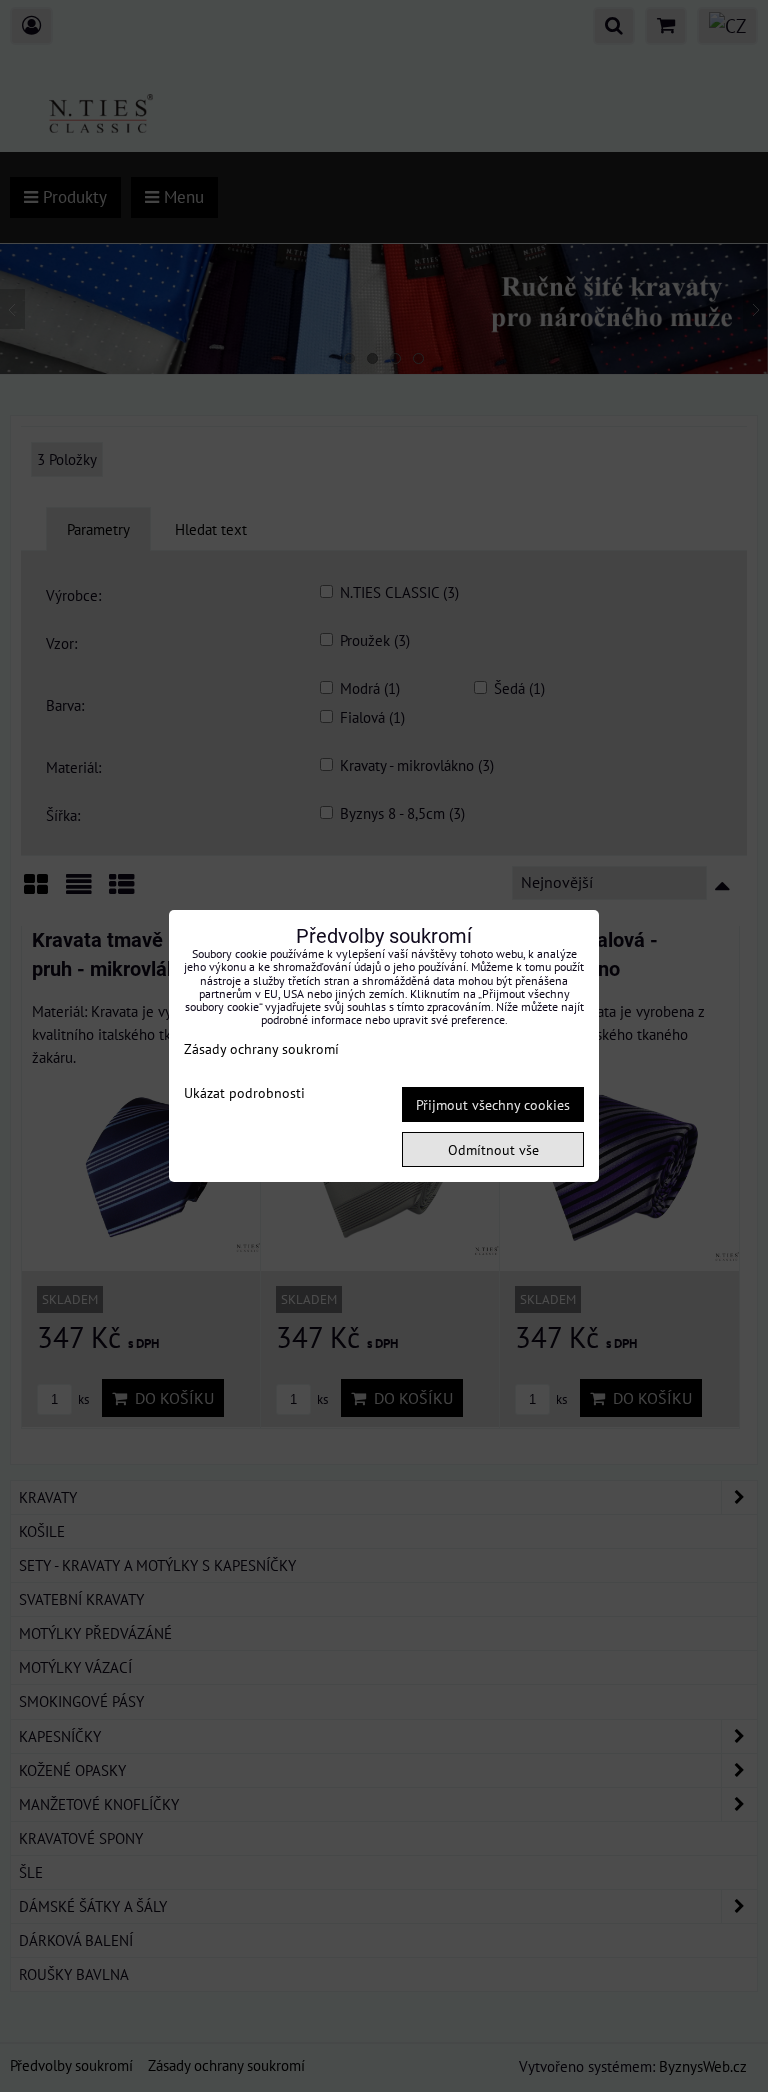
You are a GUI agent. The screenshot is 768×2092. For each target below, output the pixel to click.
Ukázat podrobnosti (244, 1093)
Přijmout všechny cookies (493, 1104)
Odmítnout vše (493, 1149)
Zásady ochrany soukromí (261, 1048)
